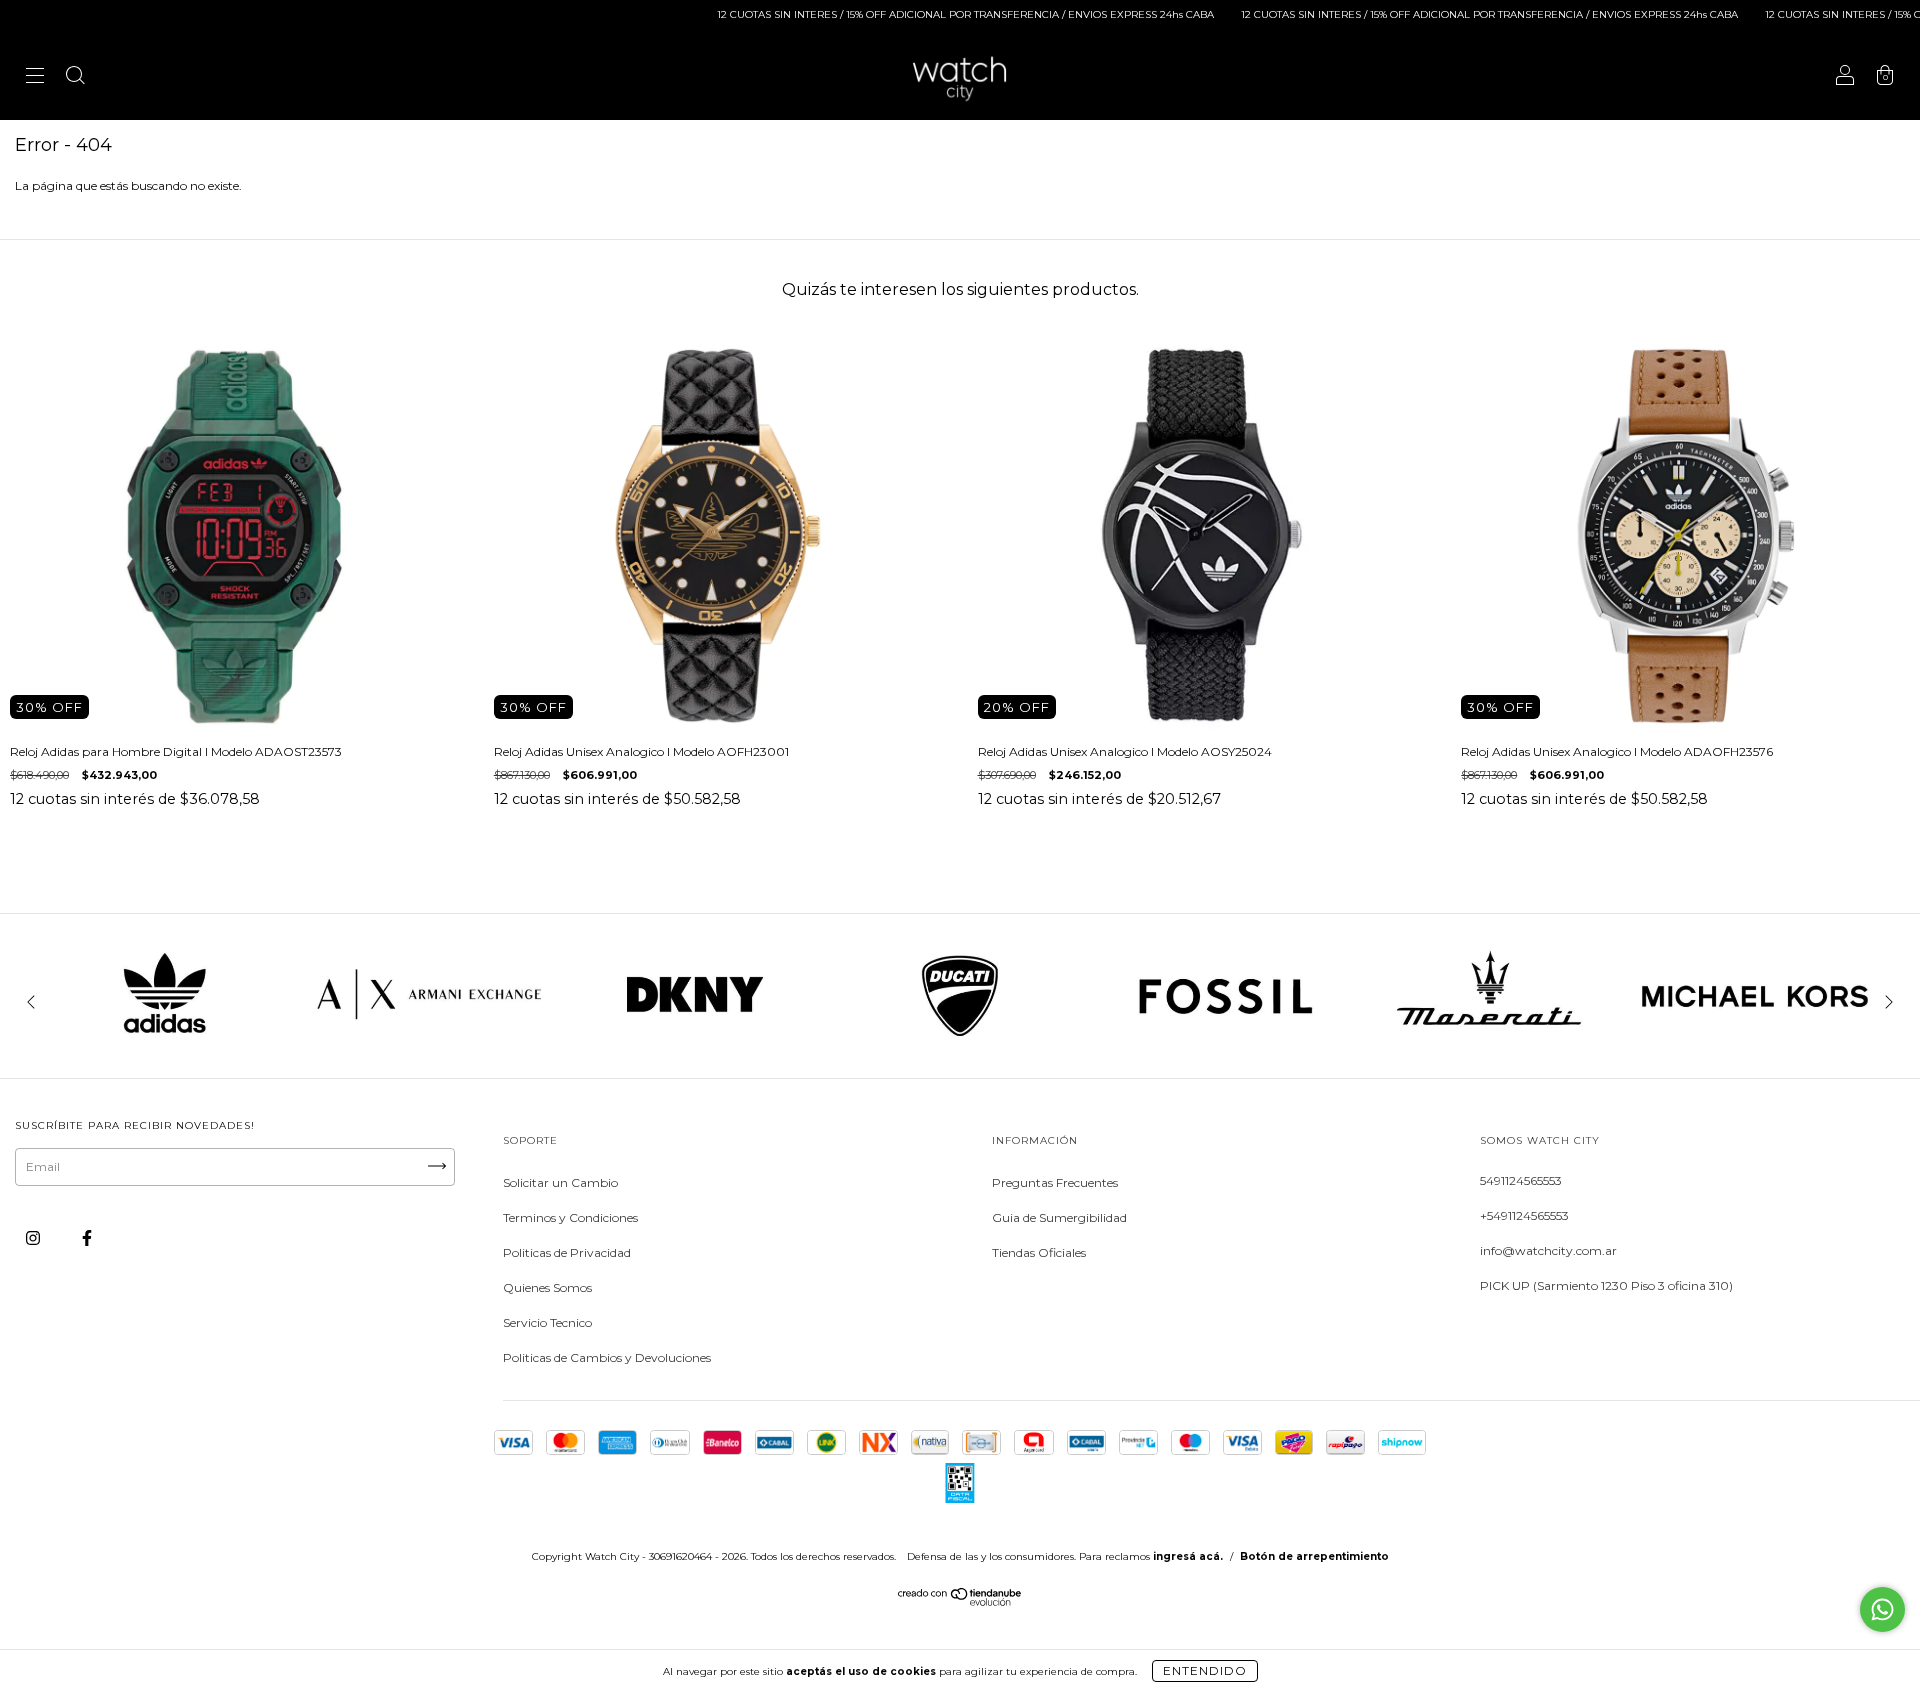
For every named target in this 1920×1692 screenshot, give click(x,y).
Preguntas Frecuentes (1055, 1182)
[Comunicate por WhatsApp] (1882, 1609)
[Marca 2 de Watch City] (430, 1040)
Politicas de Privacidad (567, 1252)
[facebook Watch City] (87, 1238)
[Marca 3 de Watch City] (695, 1040)
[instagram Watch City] (34, 1238)
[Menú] (35, 77)
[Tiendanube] (960, 1601)
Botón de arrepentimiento (1314, 1556)
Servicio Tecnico (547, 1322)
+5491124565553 (1524, 1215)
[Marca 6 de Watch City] (1490, 1040)
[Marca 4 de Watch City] (960, 1040)
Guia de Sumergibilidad (1059, 1217)
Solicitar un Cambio (560, 1182)
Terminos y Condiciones (570, 1217)
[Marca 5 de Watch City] (1225, 1040)
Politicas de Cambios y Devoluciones (607, 1357)
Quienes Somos (547, 1287)
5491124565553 (1521, 1180)
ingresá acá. (1188, 1556)
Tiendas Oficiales (1039, 1252)
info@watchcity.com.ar (1548, 1250)
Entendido (1205, 1670)
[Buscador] (75, 77)
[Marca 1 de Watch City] (165, 1040)
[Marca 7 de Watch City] (1755, 1040)
